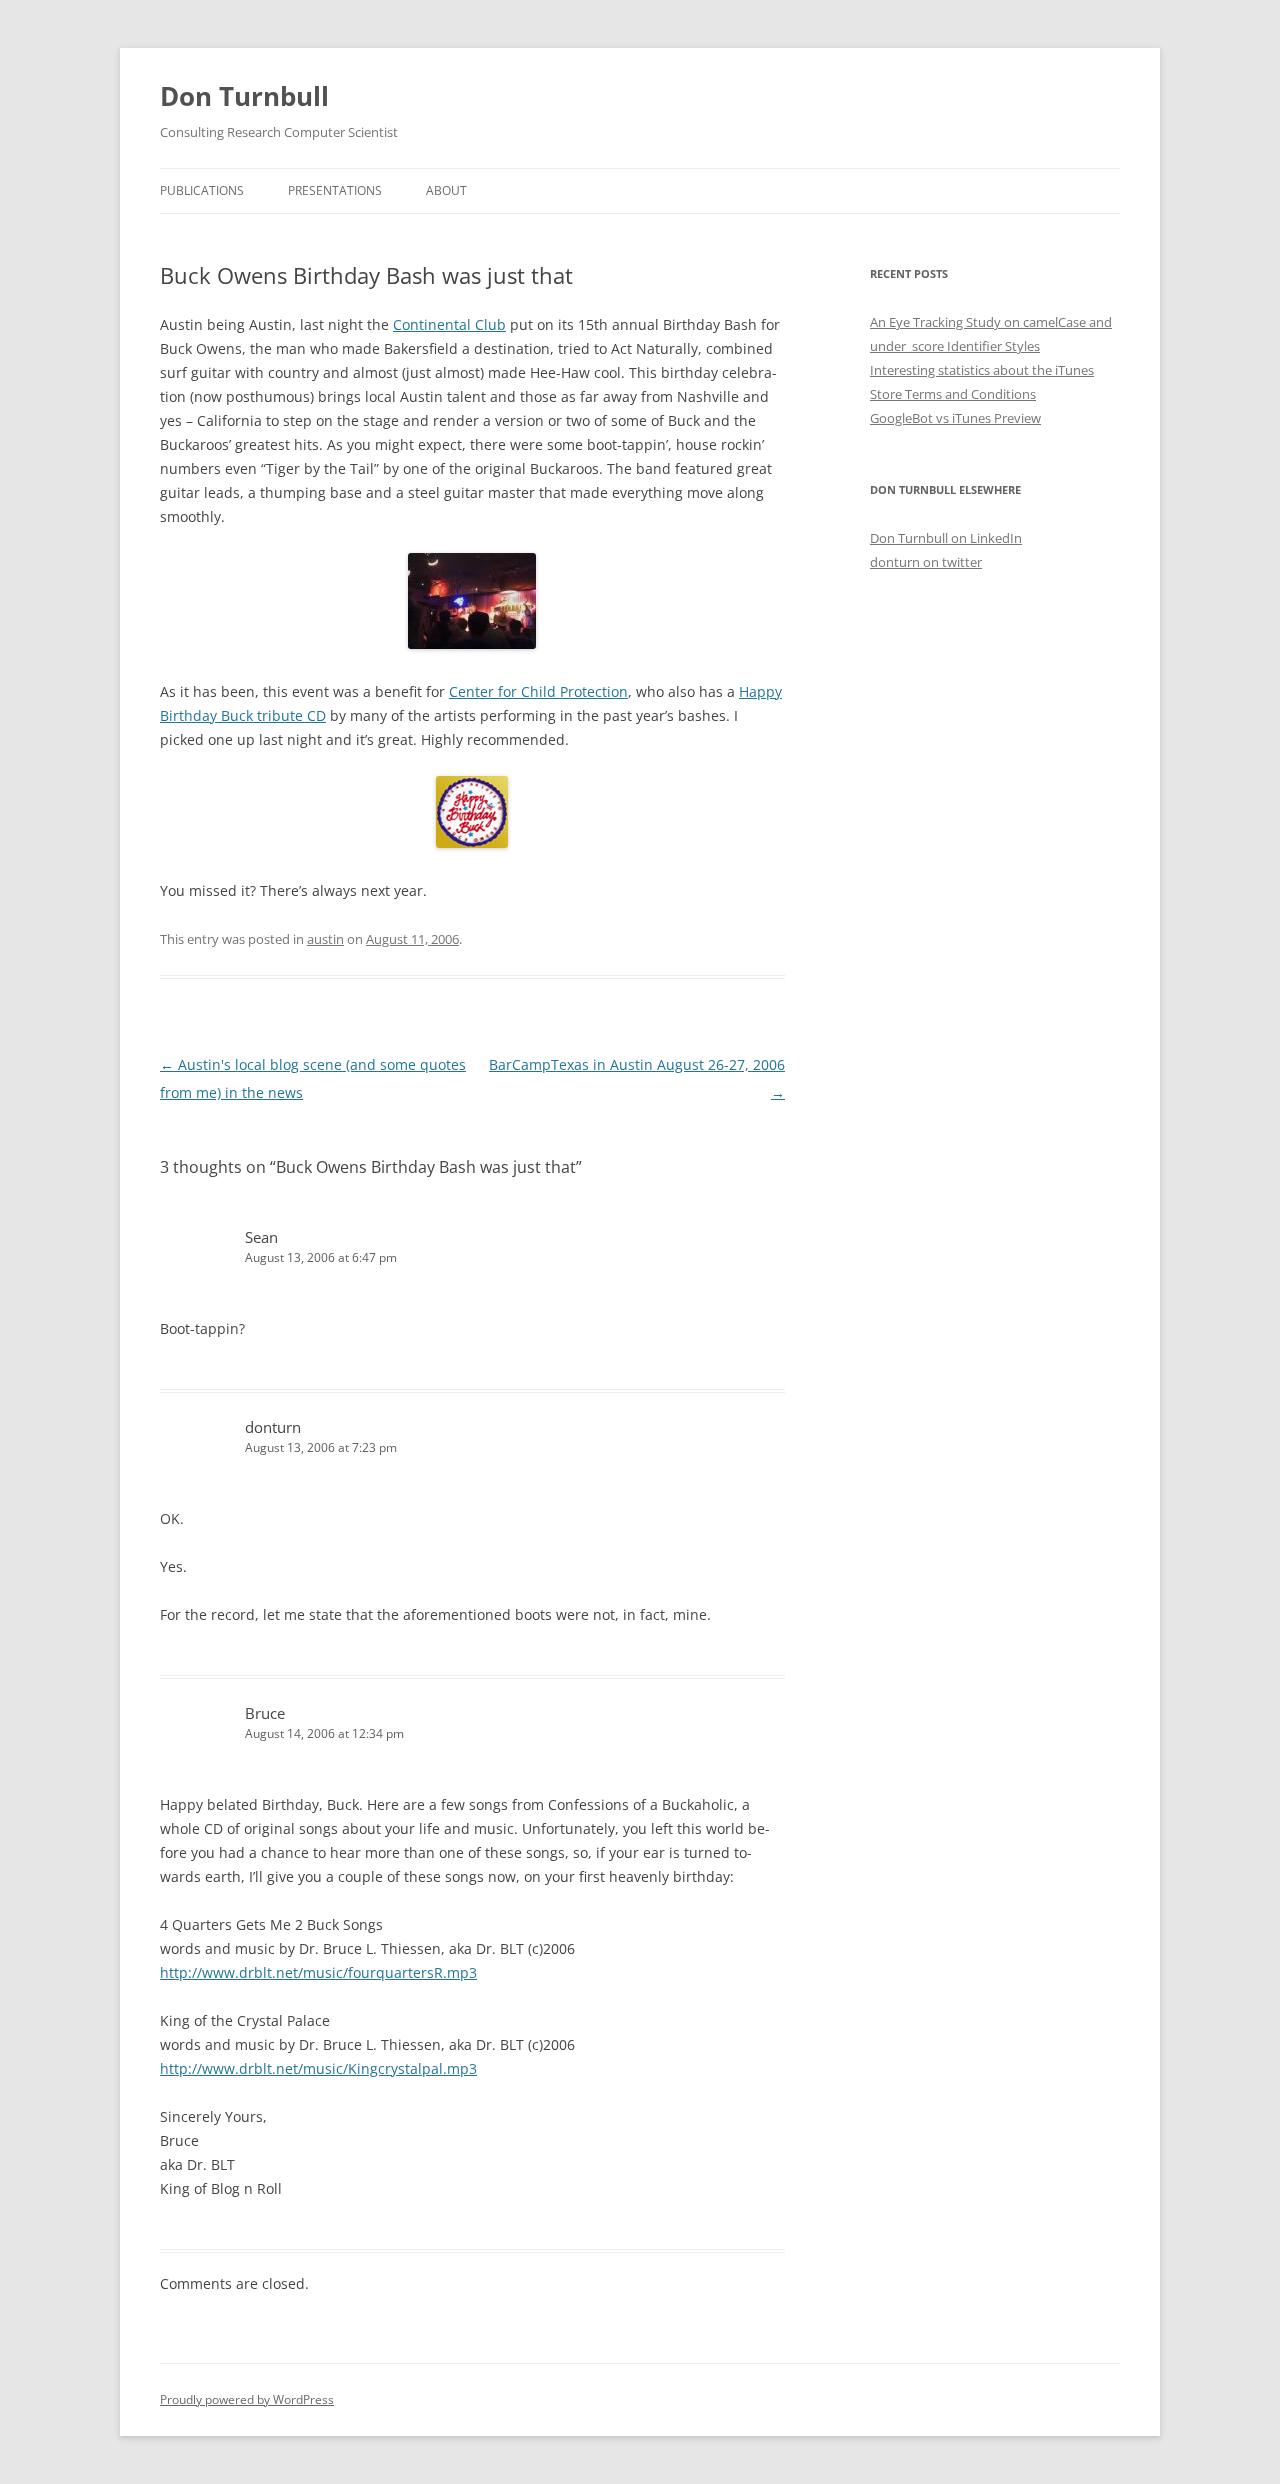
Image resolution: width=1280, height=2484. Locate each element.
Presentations (335, 190)
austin (325, 939)
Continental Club (449, 324)
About (446, 190)
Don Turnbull (244, 96)
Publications (202, 190)
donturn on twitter (926, 562)
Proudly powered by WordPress (247, 2399)
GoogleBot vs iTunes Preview (955, 418)
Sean (261, 1237)
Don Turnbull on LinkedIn (946, 538)
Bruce (265, 1713)
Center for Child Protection (538, 691)
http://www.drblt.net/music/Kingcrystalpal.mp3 (318, 2068)
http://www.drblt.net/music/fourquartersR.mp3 (318, 1972)
